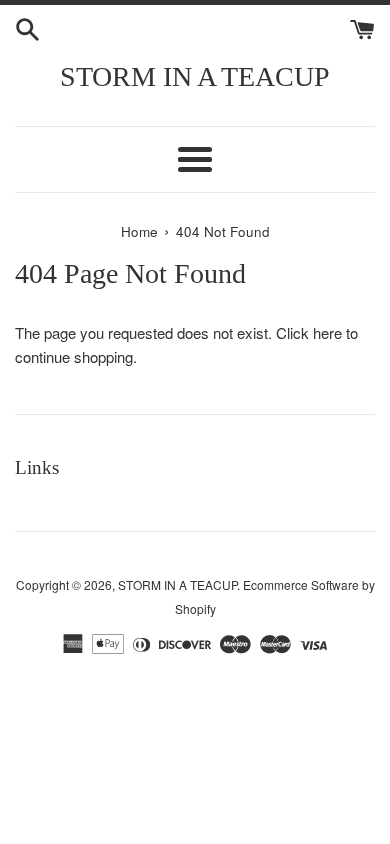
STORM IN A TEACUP (195, 76)
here (327, 332)
